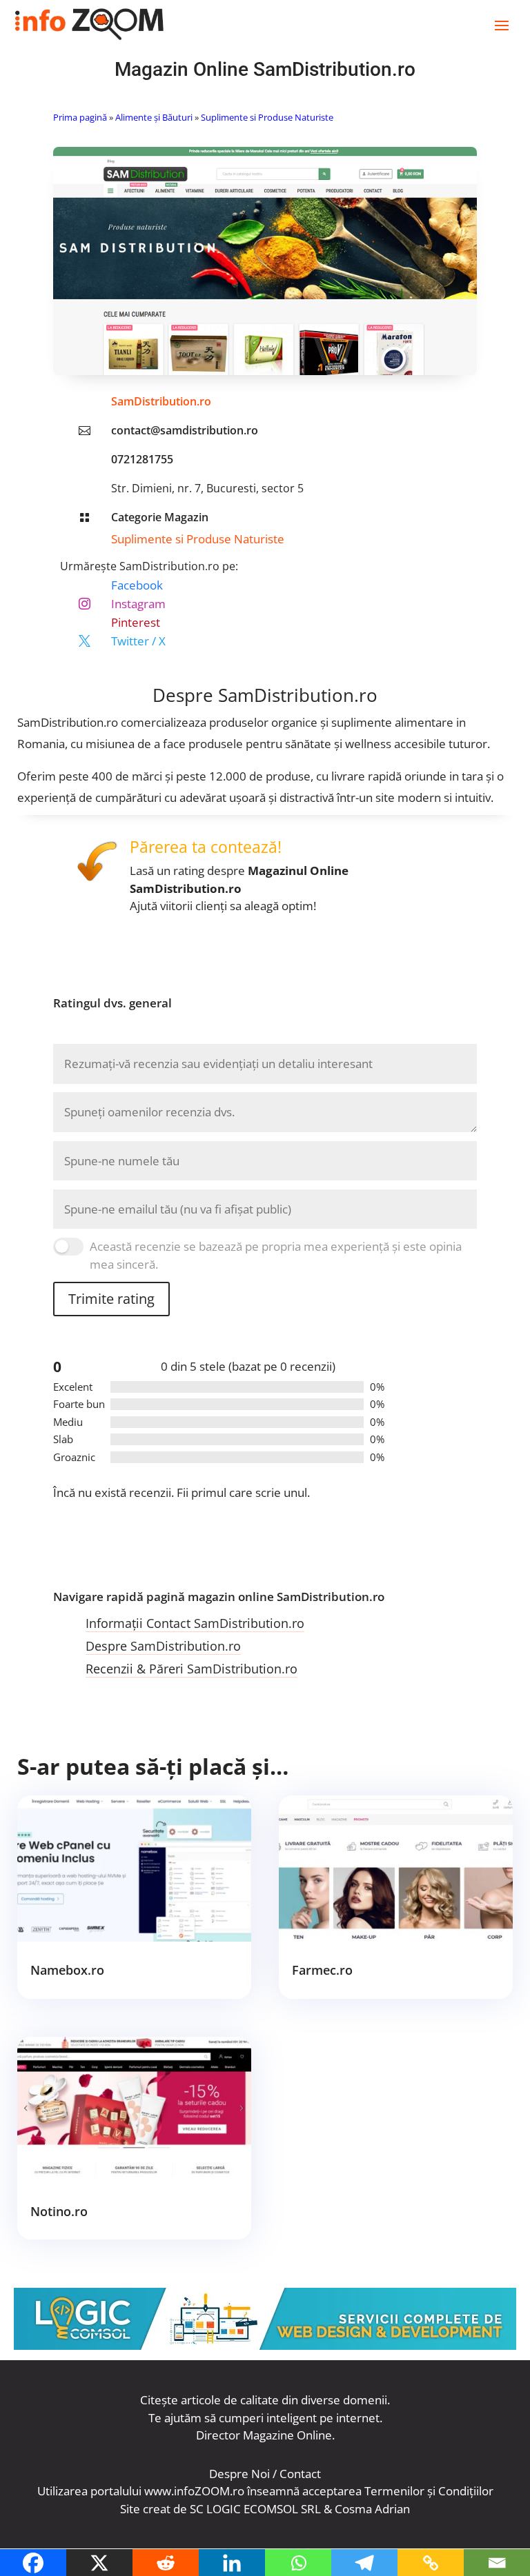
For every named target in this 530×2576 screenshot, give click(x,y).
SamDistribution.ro (161, 401)
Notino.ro (59, 2211)
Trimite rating (111, 1299)
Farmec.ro (322, 1970)
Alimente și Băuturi (154, 117)
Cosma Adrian (372, 2509)
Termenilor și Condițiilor (429, 2491)
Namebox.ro (67, 1970)
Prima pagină (80, 117)
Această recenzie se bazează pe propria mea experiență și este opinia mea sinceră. (276, 1255)
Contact (300, 2474)
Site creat (145, 2509)
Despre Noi (239, 2474)
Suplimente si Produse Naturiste (267, 117)
